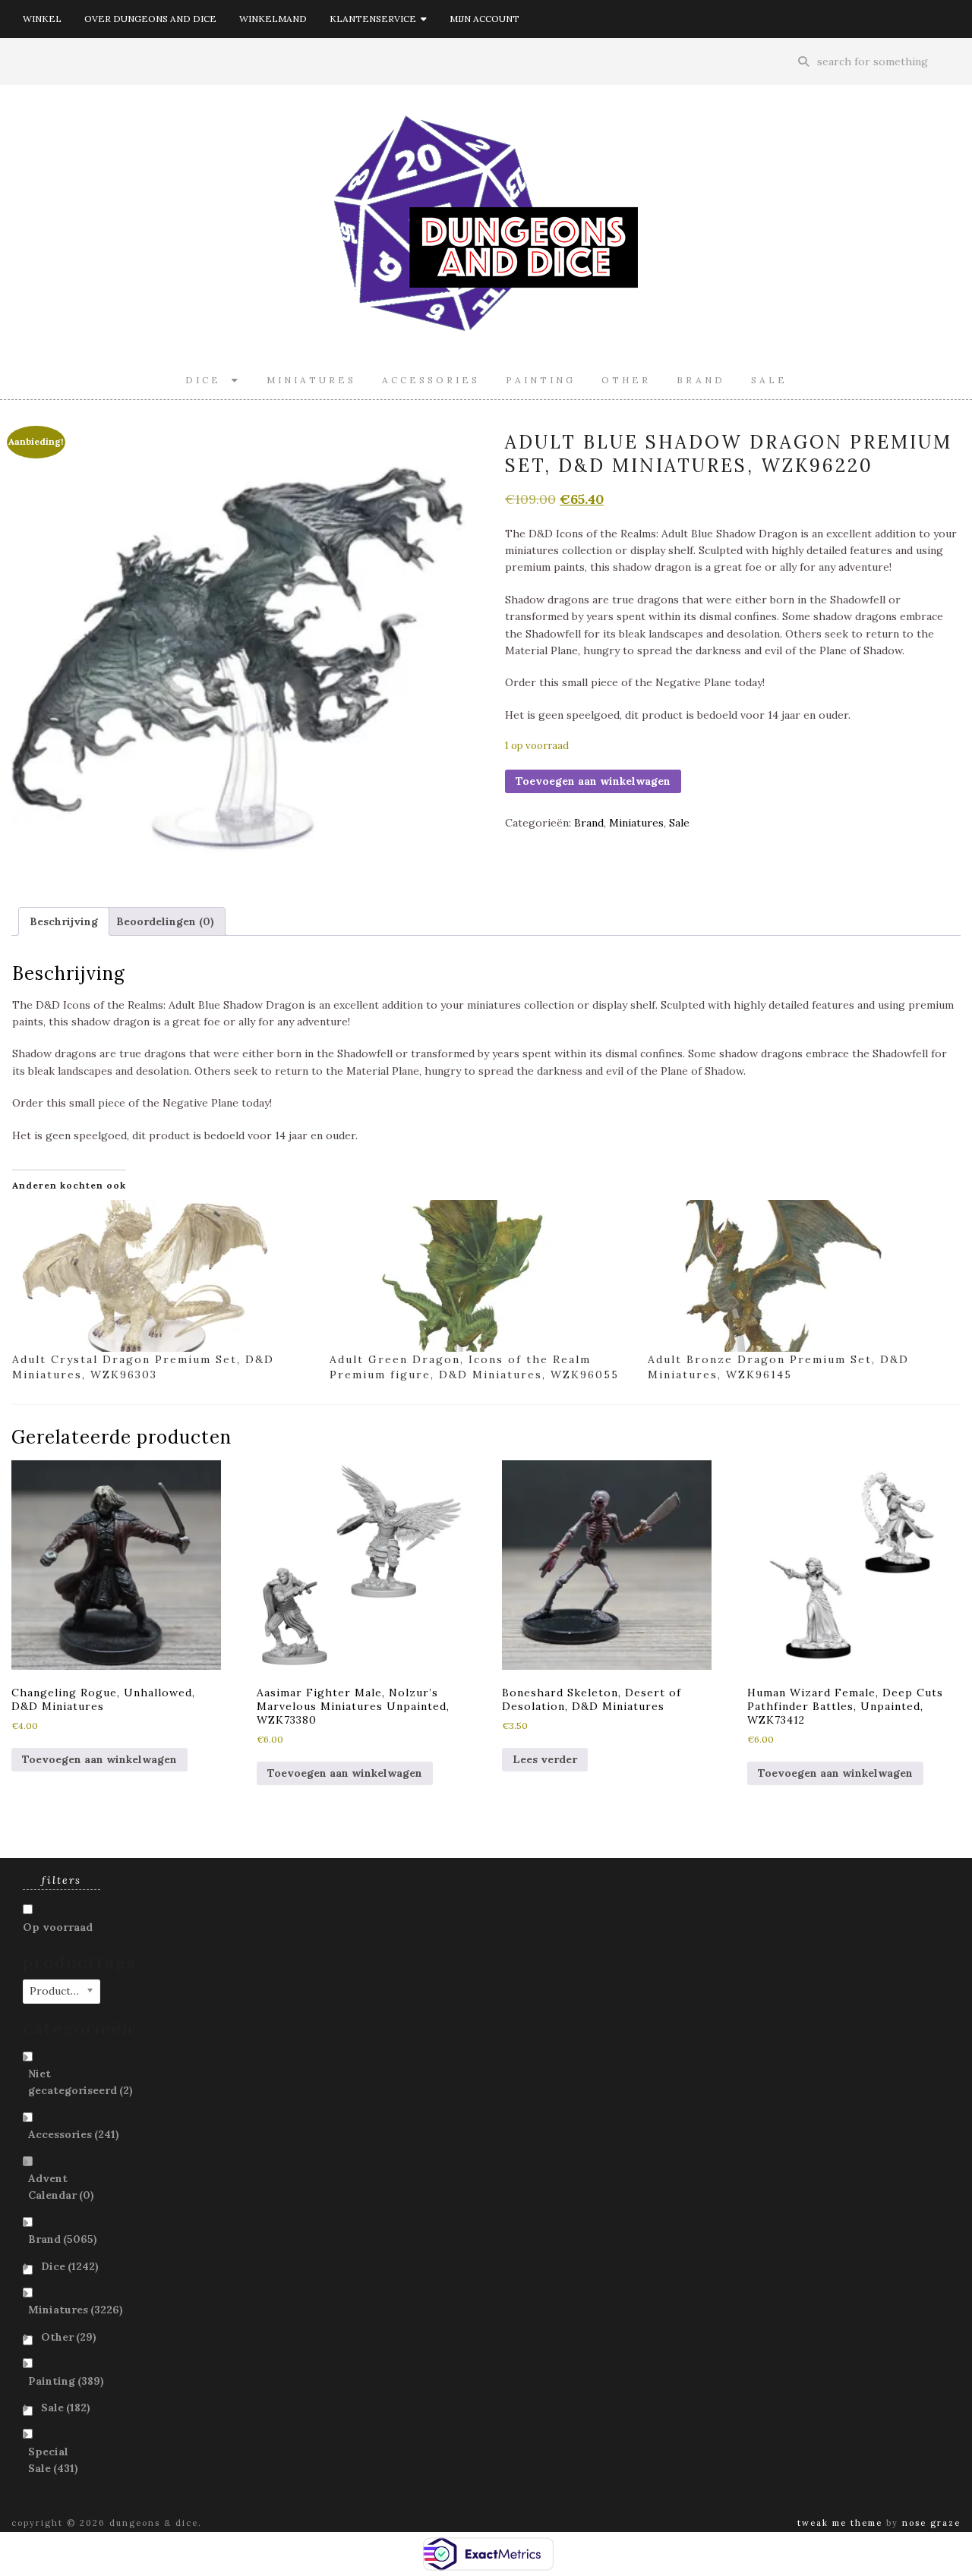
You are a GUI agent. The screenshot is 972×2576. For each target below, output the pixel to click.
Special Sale (53, 2460)
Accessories (431, 380)
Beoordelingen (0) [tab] (165, 921)
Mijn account (484, 19)
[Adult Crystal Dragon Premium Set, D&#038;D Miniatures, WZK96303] (163, 1276)
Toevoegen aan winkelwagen (593, 781)
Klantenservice (375, 19)
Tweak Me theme (840, 2523)
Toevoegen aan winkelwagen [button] (99, 1759)
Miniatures (311, 380)
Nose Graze (931, 2523)
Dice (208, 380)
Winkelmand (273, 19)
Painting (541, 380)
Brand (701, 380)
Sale (769, 380)
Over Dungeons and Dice (150, 19)
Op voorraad (58, 1927)
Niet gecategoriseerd (80, 2082)
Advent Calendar (61, 2187)
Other (626, 380)
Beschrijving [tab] (64, 921)
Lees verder (545, 1759)
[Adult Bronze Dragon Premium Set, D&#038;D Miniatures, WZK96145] (799, 1276)
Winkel (42, 19)
